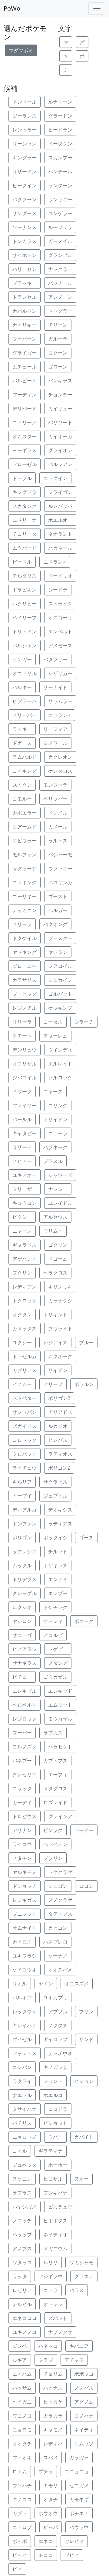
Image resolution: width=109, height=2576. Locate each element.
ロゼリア (22, 2290)
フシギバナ (55, 2193)
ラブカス (53, 1733)
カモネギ (79, 2499)
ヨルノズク (25, 1747)
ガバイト (84, 2137)
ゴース (86, 1538)
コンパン (22, 2067)
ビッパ (51, 2527)
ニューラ (58, 1133)
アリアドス (60, 1412)
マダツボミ (21, 50)
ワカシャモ (81, 2262)
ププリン (53, 1858)
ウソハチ (22, 2485)
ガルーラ (58, 339)
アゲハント (25, 1259)
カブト (20, 2513)
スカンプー (60, 158)
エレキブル (25, 1691)
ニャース (53, 1091)
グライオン (60, 450)
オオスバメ (60, 1970)
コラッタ (22, 1788)
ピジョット (55, 2123)
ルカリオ (58, 1426)
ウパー (55, 2137)
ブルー (86, 1342)
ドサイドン (55, 1119)
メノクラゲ (60, 1900)
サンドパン (25, 1412)
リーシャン (25, 144)
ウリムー (53, 1231)
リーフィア (55, 729)
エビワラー (25, 841)
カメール (58, 827)
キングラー (25, 158)
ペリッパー (55, 799)
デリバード (25, 408)
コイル (20, 2151)
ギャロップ (55, 2039)
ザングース (25, 213)
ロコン (86, 1886)
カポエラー (25, 813)
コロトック (25, 1440)
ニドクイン (55, 478)
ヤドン (46, 1984)
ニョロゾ (22, 2527)
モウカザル (60, 1719)
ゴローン (58, 367)
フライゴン (60, 492)
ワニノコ (22, 2416)
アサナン (22, 1830)
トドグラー (60, 311)
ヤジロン (22, 1621)
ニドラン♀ (60, 715)
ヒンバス (58, 1440)
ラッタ (20, 2276)
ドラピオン (25, 590)
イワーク (22, 1091)
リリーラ (22, 1022)
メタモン (22, 1858)
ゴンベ (20, 2346)
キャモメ (53, 2430)
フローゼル (25, 464)
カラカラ (53, 2416)
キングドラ (25, 492)
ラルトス (58, 841)
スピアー (22, 1161)
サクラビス (55, 1482)
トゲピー (58, 1649)
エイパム (22, 2374)
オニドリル (25, 673)
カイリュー (60, 408)
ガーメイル (60, 241)
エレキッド (60, 1691)
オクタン (22, 1315)
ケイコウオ (25, 1970)
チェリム (53, 2374)
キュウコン (25, 1203)
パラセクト (60, 1747)
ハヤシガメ (25, 2207)
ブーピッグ (25, 994)
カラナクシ (60, 1301)
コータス (53, 1022)
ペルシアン (60, 464)
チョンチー (60, 395)
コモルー (22, 799)
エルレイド (60, 1064)
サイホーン (25, 255)
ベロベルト (25, 1705)
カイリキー (25, 325)
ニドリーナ (25, 520)
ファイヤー (25, 1105)
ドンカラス (25, 241)
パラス (77, 2290)
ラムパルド (25, 757)
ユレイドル (60, 1203)
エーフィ (58, 1775)
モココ (46, 2555)
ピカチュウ (60, 2207)
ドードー (84, 1830)
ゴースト (58, 896)
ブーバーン (25, 339)
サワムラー (60, 701)
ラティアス (60, 1524)
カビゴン (58, 1928)
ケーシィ (53, 1621)
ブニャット (25, 1914)
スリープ (22, 924)
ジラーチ (84, 1022)
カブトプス (55, 1761)
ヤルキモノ (25, 1872)
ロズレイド (55, 1802)
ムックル (22, 1565)
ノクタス (58, 2025)
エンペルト (60, 632)
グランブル (60, 255)
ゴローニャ (25, 966)
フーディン (25, 395)
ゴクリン (58, 1245)
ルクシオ (22, 1607)
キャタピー (25, 1133)
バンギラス (60, 381)
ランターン (60, 185)
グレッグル (25, 1593)
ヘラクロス (55, 1273)
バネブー (22, 1761)
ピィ (17, 2569)
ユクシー (22, 1342)
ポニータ (84, 1621)
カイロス (22, 1942)
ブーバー (22, 1733)
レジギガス (25, 1900)
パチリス (22, 2123)
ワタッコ (22, 2262)
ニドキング (25, 882)
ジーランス (25, 116)
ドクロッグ (25, 1301)
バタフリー (55, 659)
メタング (58, 1663)
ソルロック (60, 1078)
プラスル (53, 1161)
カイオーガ (60, 436)
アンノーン (60, 297)
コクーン (58, 353)
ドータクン (60, 144)
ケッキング (60, 1008)
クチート (22, 1036)
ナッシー (58, 1189)
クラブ (46, 2360)
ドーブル (22, 478)
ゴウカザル (55, 1677)
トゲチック (55, 1607)
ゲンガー (22, 659)
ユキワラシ (25, 1956)
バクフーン (25, 199)
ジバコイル (25, 1078)
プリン (86, 2011)
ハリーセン (25, 269)
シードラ (58, 590)
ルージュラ (60, 227)
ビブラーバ (25, 701)
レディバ (53, 2444)
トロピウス (25, 1816)
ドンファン (25, 1524)
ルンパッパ (60, 506)
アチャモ (74, 2360)
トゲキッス (55, 1565)
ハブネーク (55, 1147)
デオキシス (60, 1510)
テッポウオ (60, 2053)
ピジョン (84, 2081)
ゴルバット (60, 994)
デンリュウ (25, 1050)
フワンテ (53, 2081)
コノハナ (84, 2416)
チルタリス (25, 576)
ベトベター (25, 1398)
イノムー (22, 1384)
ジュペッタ (25, 2165)
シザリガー (60, 673)
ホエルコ (53, 2095)
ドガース (22, 743)
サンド (86, 2039)
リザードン (25, 172)
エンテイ (58, 1579)
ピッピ (20, 2555)
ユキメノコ (25, 2332)
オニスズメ (77, 1984)
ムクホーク (60, 1356)
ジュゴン (58, 1886)
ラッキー (22, 729)
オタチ (51, 2499)
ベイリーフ (25, 618)
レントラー (25, 130)
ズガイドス (25, 1426)
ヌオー (81, 2179)
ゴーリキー (25, 896)
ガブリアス (25, 1370)
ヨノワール (55, 743)
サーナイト (55, 687)
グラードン (60, 116)
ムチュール (25, 367)
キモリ (51, 2485)
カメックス (25, 1328)
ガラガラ (79, 2458)
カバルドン (25, 311)
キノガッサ (55, 2067)
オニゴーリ (60, 618)
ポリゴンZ (59, 1468)
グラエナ (84, 2276)
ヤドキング (25, 952)
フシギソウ (51, 2276)
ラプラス (22, 2193)
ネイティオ (55, 2234)
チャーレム (55, 1036)
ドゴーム (58, 1259)
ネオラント (60, 534)
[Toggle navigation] (97, 8)
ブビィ (72, 2555)
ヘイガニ (22, 2402)
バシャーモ (60, 855)
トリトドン (25, 632)
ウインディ (60, 1050)
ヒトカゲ (53, 2402)
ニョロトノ (25, 2137)
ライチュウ (25, 1468)
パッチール (60, 283)
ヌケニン (22, 2179)
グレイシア (60, 1816)
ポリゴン (22, 1538)
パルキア (22, 1998)
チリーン (58, 325)
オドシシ (53, 2304)
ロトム (20, 2471)
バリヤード (60, 422)
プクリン (22, 1273)
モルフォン (25, 855)
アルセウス (55, 1217)
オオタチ (22, 2444)
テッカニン (25, 910)
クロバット (25, 1454)
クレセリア (25, 1775)
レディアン (25, 1287)
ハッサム (22, 2388)
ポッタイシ (55, 1538)
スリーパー (25, 715)
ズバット (58, 2318)
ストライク (60, 604)
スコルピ (53, 1635)
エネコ (46, 2541)
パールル (22, 1119)
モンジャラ (55, 785)
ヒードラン (60, 130)
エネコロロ (25, 2318)
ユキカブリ (55, 1998)
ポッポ (20, 2541)
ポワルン (84, 1384)
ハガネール (60, 548)
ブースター (60, 938)
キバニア (79, 2346)
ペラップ (22, 2234)
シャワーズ (60, 1175)
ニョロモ (22, 2430)
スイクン (22, 785)
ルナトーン (60, 102)
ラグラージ (25, 868)
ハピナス (53, 2388)
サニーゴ (22, 1635)
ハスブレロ (55, 1942)
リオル (20, 1984)
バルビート (25, 381)
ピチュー (22, 1677)
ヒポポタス (55, 2221)
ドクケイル (25, 938)
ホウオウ (48, 2513)
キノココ (22, 2499)
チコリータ (25, 534)
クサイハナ (25, 2109)
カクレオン (60, 757)
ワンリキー (60, 199)
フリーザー (25, 1189)
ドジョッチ (25, 1886)
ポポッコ (84, 2374)
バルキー (22, 687)
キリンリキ (60, 1287)
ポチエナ (79, 2513)
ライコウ (22, 1844)
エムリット (60, 1705)
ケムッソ (84, 2444)
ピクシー (22, 1217)
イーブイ (22, 1496)
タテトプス (60, 1914)
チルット (58, 1551)
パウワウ (79, 2527)
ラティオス (60, 1454)
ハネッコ (48, 2346)
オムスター (25, 436)
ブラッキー (25, 283)
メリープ (53, 1384)
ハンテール (60, 172)
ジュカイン (60, 980)
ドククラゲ (60, 1872)
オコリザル (25, 1064)
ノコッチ (22, 2221)
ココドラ (58, 2109)
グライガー (25, 353)
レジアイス (55, 1342)
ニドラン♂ (55, 562)
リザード (22, 1147)
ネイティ (84, 2430)
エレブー (58, 1593)
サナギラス (25, 1663)
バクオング (55, 924)
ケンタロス (60, 771)
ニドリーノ (25, 422)
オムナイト (25, 1928)
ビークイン (25, 185)
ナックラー (60, 269)
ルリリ (51, 2262)
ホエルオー (60, 520)
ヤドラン (58, 952)
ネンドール (25, 102)
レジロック (25, 1719)
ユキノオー (25, 1175)
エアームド (25, 827)
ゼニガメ (79, 2485)
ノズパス (84, 2388)
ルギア (20, 2360)
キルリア (22, 1482)
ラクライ (22, 2081)
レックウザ (25, 2011)
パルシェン (25, 645)
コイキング (25, 771)
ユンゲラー (60, 213)
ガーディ (22, 1802)
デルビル (22, 2304)
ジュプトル (55, 1496)
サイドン (58, 1370)
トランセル (25, 297)
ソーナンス (25, 227)
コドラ (51, 2290)
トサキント (55, 1315)
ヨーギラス (25, 450)
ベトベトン (55, 1844)
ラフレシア (25, 1551)
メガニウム (55, 2248)
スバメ (51, 2458)
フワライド (60, 1328)
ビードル (22, 562)
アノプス (22, 2248)
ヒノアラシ (25, 1649)
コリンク (58, 1105)
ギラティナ (51, 2151)
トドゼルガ (25, 1356)
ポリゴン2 (59, 1398)
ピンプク (53, 1830)
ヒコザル (53, 2179)
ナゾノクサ (60, 2332)
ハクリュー (25, 604)
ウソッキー (60, 868)
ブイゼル (22, 2039)
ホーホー (58, 2165)
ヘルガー (58, 910)
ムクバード (25, 548)
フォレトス (25, 2053)
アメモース (60, 645)
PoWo (12, 8)
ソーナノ (58, 1956)
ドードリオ (60, 576)
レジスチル (25, 1008)
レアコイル (60, 966)
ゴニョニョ (77, 2471)
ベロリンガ (60, 882)
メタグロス (55, 1788)
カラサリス (25, 980)
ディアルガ (25, 1510)
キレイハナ (25, 2025)
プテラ (46, 2471)
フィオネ (22, 2458)
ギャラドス (25, 1245)
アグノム (84, 2402)
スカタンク (25, 506)
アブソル (58, 2011)
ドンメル (58, 813)
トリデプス (25, 1579)
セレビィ (74, 2541)
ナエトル (22, 2095)
